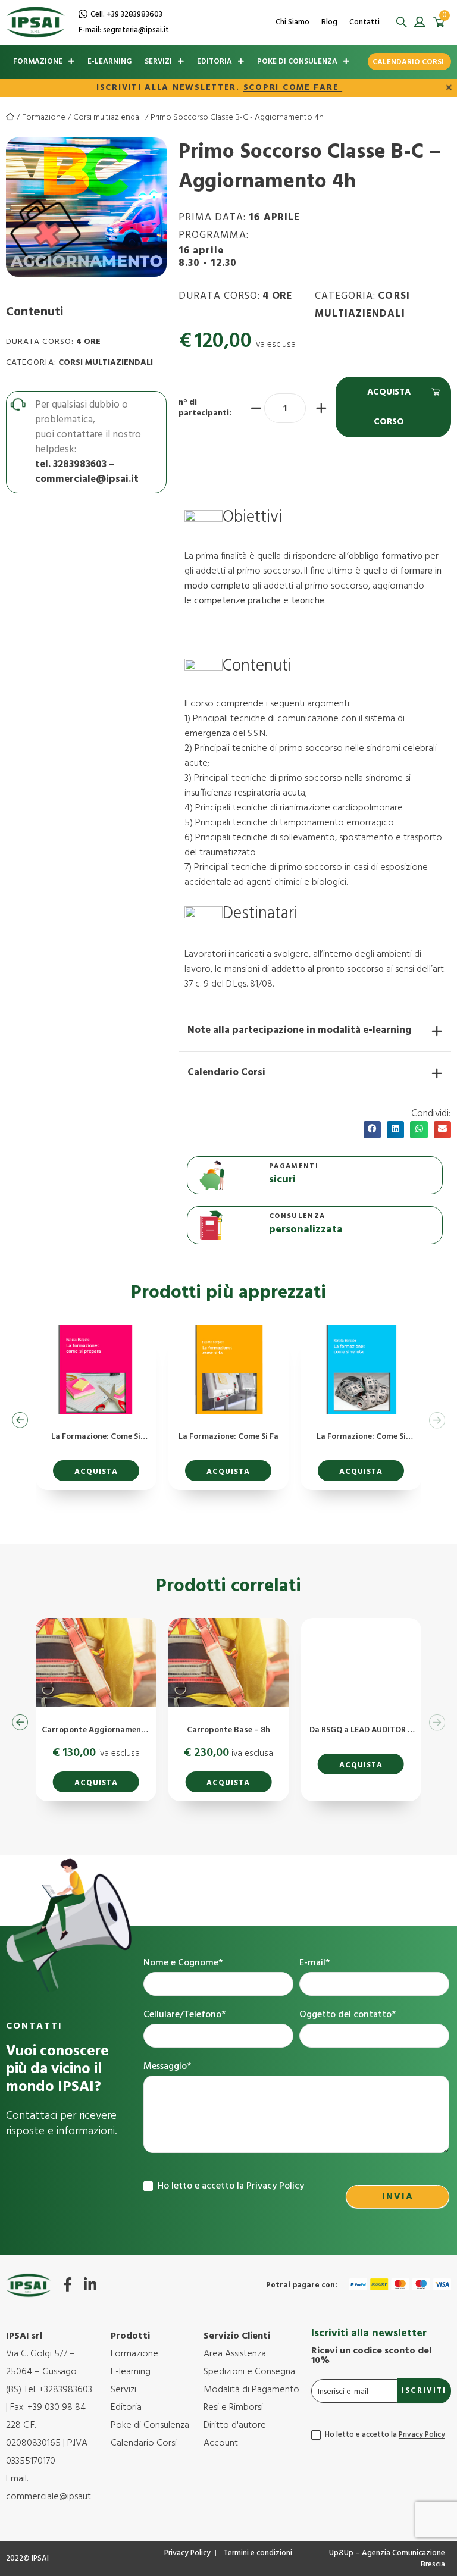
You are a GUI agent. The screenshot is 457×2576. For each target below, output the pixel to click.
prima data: (239, 217)
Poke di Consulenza (297, 62)
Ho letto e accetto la (230, 2186)
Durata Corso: (40, 342)
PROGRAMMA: (214, 248)
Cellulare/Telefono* (184, 2015)
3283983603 (80, 464)
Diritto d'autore (235, 2425)
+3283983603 (65, 2390)
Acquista (96, 1472)
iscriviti (424, 2391)
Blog (329, 22)
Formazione (38, 62)
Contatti (364, 22)
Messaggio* (167, 2067)
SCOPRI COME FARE (293, 88)
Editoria (215, 62)
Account (221, 2443)
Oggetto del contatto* (348, 2015)
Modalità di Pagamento (251, 2390)
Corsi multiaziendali (108, 118)
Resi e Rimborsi (233, 2408)
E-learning (109, 62)
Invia (398, 2197)
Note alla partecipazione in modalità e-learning (300, 1030)
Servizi (158, 62)
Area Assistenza (235, 2354)
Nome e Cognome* (183, 1963)
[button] (401, 22)
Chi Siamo (292, 22)
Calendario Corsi (408, 62)
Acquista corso (389, 407)
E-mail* (314, 1963)
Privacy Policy (275, 2186)
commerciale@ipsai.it (87, 479)
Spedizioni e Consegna (249, 2372)
